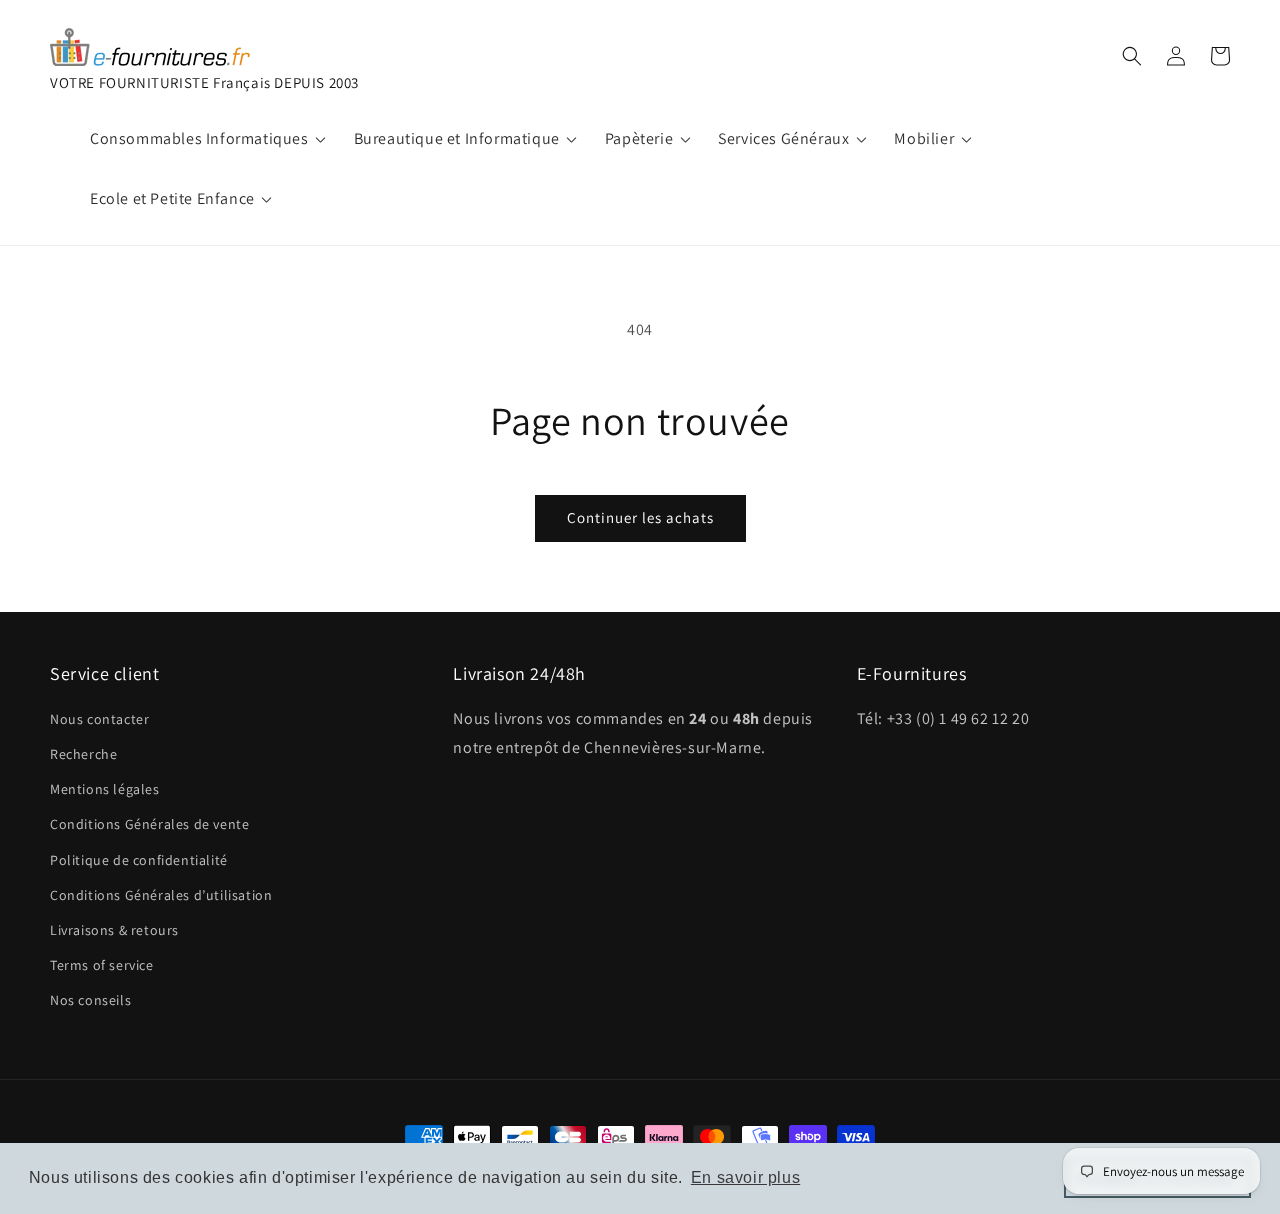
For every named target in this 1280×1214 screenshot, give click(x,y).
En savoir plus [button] (745, 1177)
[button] (1132, 56)
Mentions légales (105, 789)
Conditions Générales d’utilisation (161, 895)
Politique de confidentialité (139, 860)
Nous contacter (99, 719)
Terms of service (102, 965)
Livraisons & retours (114, 930)
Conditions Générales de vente (149, 824)
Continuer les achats (640, 517)
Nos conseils (90, 1000)
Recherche (83, 754)
